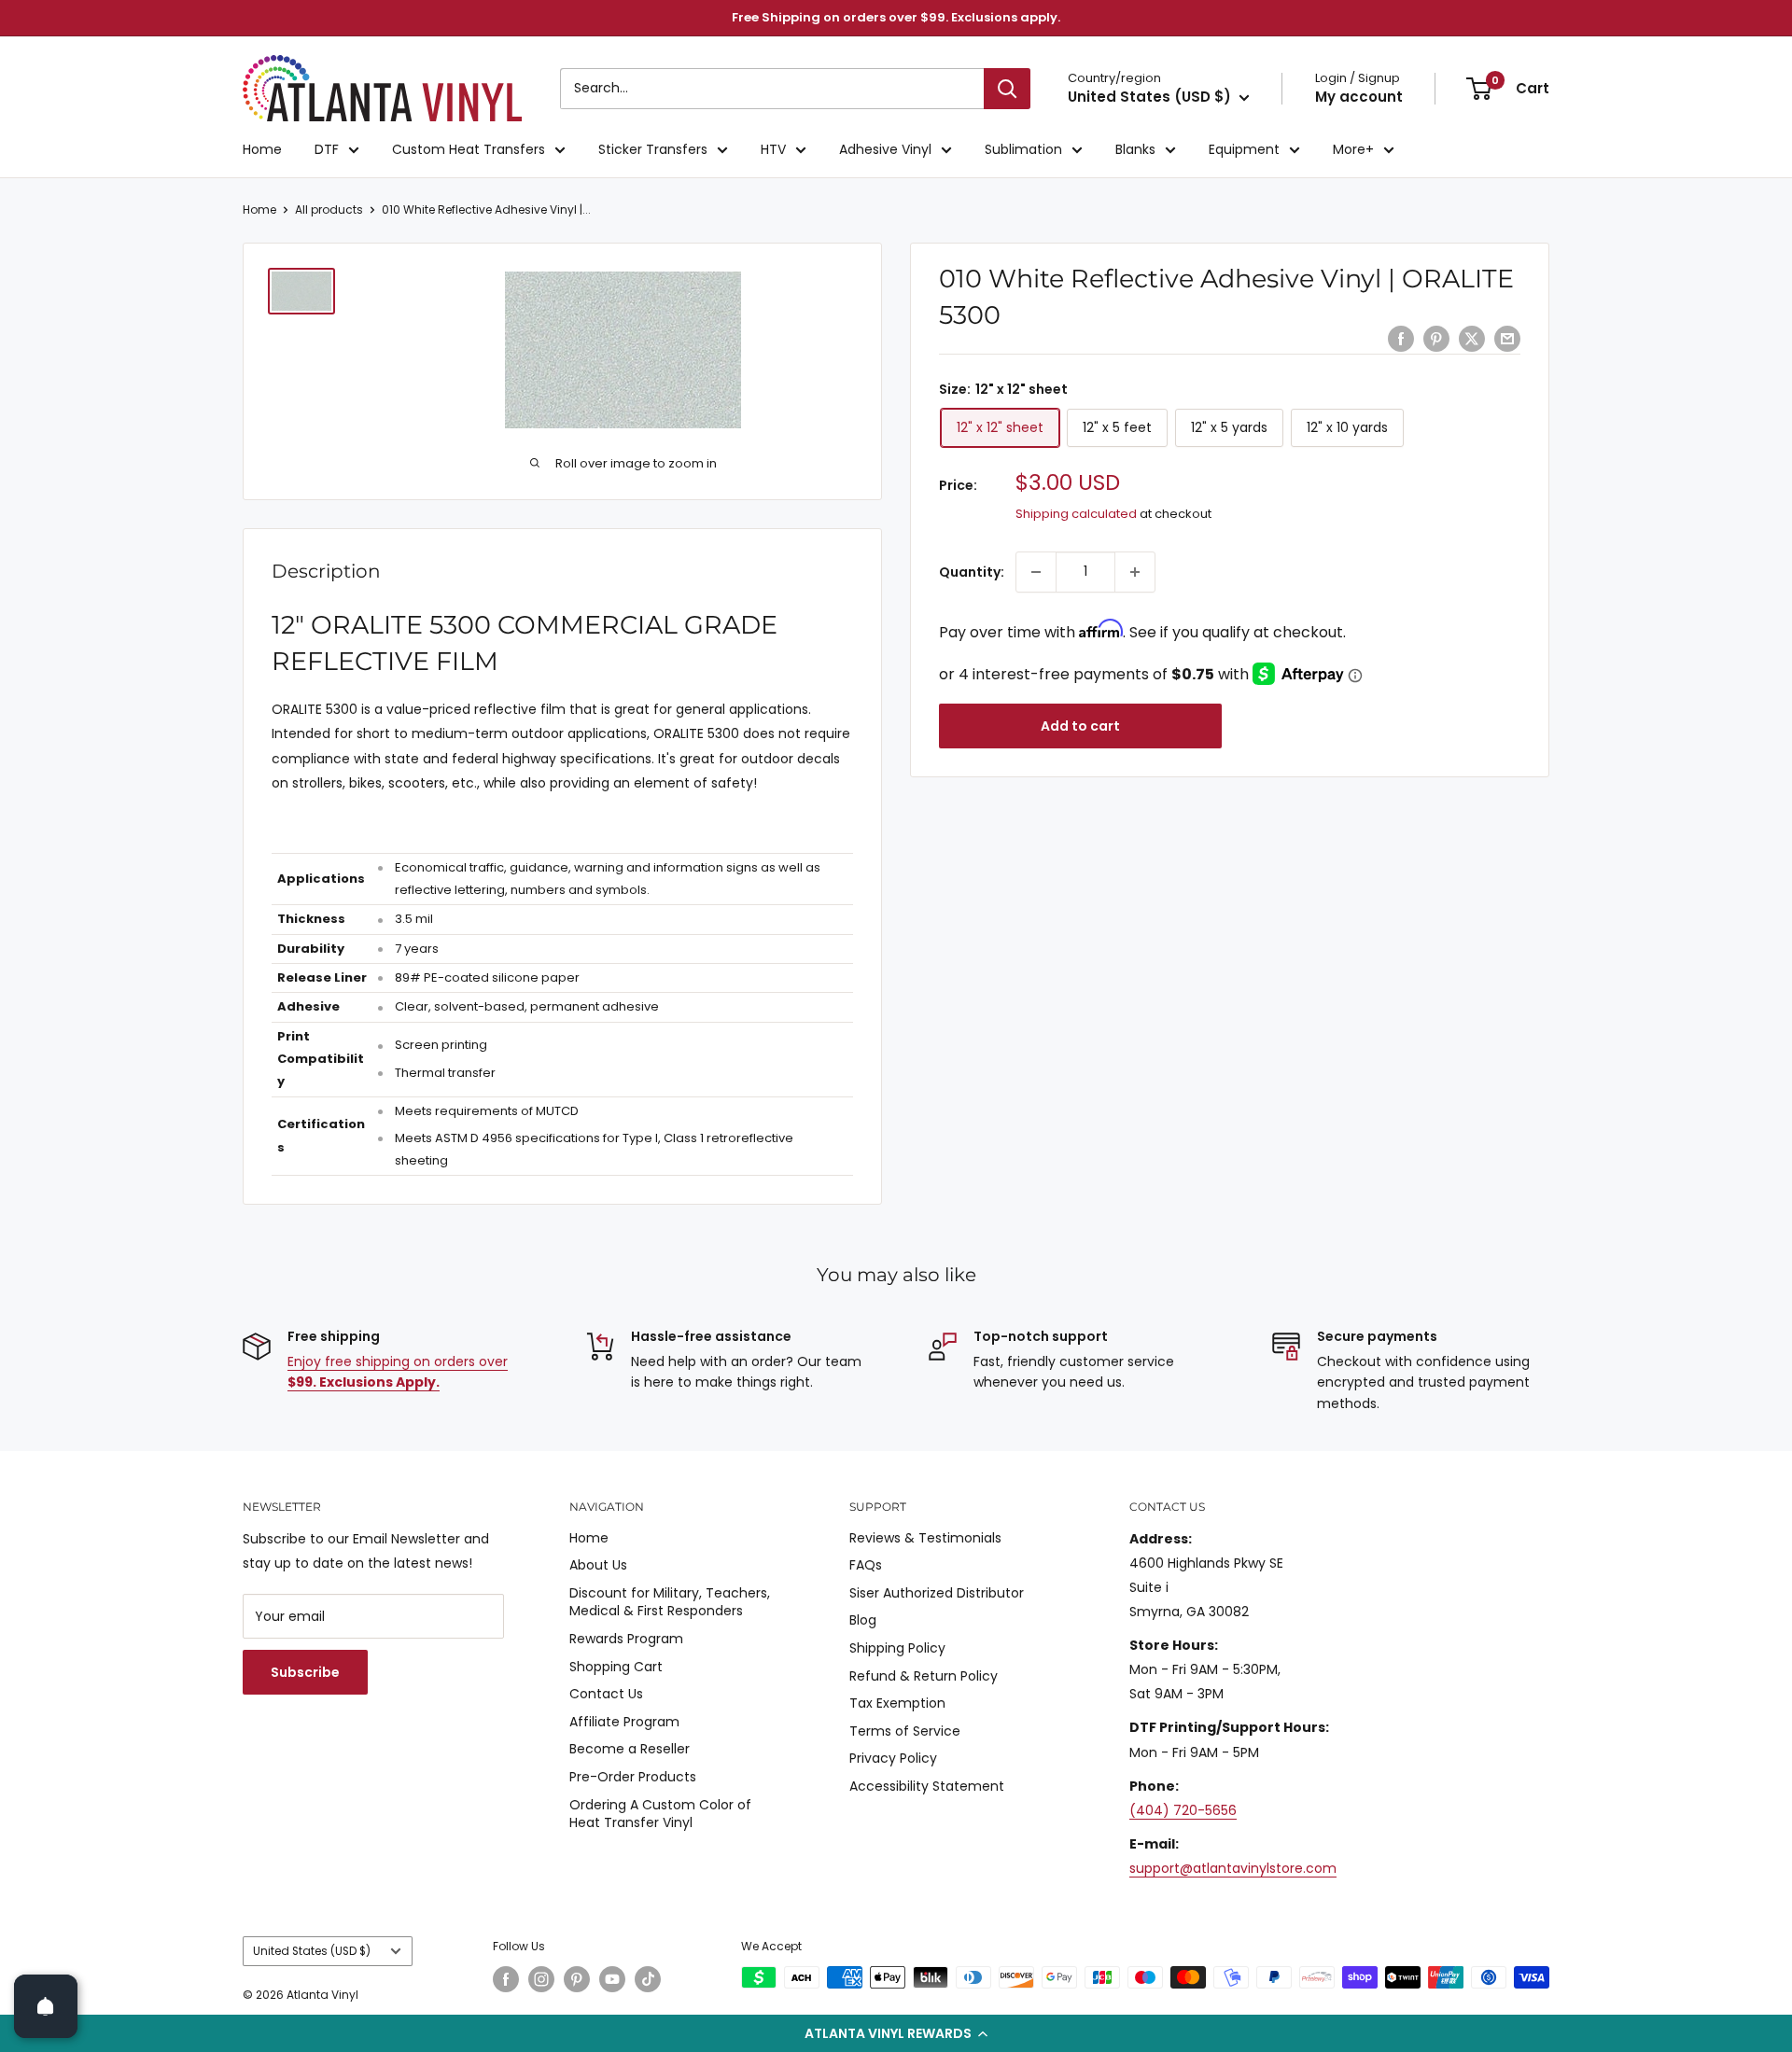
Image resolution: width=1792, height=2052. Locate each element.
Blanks (1135, 149)
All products (329, 209)
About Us (598, 1565)
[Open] (46, 2006)
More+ (1353, 149)
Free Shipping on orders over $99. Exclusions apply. (896, 17)
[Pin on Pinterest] (1436, 339)
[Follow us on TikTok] (648, 1979)
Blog (863, 1620)
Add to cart (1080, 726)
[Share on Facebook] (1401, 339)
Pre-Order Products (633, 1777)
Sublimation (1023, 149)
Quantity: (972, 572)
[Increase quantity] (1135, 572)
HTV (773, 149)
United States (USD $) (312, 1951)
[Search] (1007, 89)
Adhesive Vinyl (885, 149)
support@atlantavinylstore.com (1233, 1868)
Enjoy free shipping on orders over (398, 1372)
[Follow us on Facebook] (506, 1979)
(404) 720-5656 (1183, 1810)
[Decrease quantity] (1036, 572)
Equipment (1244, 149)
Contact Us (606, 1694)
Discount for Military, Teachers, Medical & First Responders (670, 1602)
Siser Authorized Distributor (937, 1593)
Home (262, 149)
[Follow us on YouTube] (612, 1979)
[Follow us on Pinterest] (577, 1979)
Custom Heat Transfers (469, 149)
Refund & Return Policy (924, 1676)
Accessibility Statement (927, 1786)
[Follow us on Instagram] (541, 1979)
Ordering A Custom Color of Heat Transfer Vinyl (660, 1814)
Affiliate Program (624, 1722)
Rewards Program (626, 1639)
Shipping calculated (1076, 514)
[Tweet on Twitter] (1472, 339)
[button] (896, 2033)
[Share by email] (1507, 339)
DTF (327, 149)
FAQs (866, 1565)
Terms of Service (905, 1731)
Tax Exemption (897, 1703)
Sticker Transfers (653, 149)
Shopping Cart (616, 1667)
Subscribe (305, 1672)
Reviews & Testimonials (925, 1538)
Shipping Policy (897, 1648)
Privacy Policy (893, 1758)
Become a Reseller (630, 1749)
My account (1359, 97)
